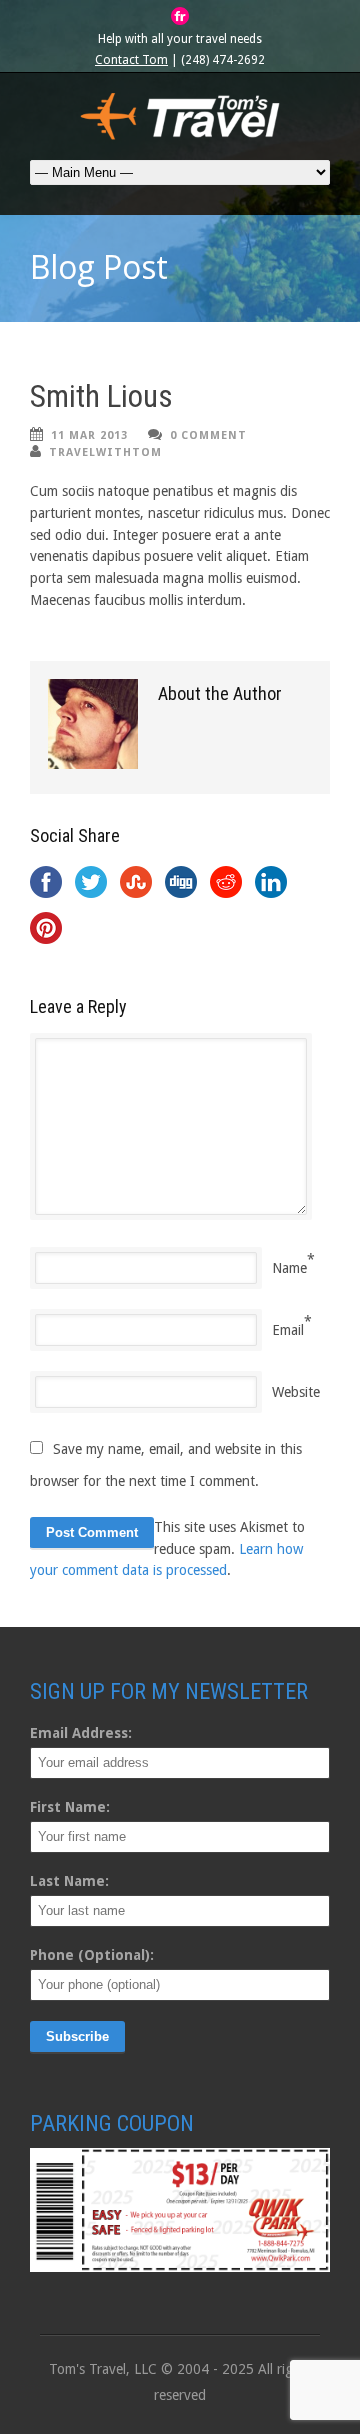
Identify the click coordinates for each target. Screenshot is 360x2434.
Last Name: (69, 1881)
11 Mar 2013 (89, 435)
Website (296, 1392)
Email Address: (81, 1733)
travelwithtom (105, 452)
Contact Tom (131, 60)
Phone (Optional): (92, 1955)
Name (289, 1268)
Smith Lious (101, 396)
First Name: (70, 1807)
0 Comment (208, 435)
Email (288, 1330)
